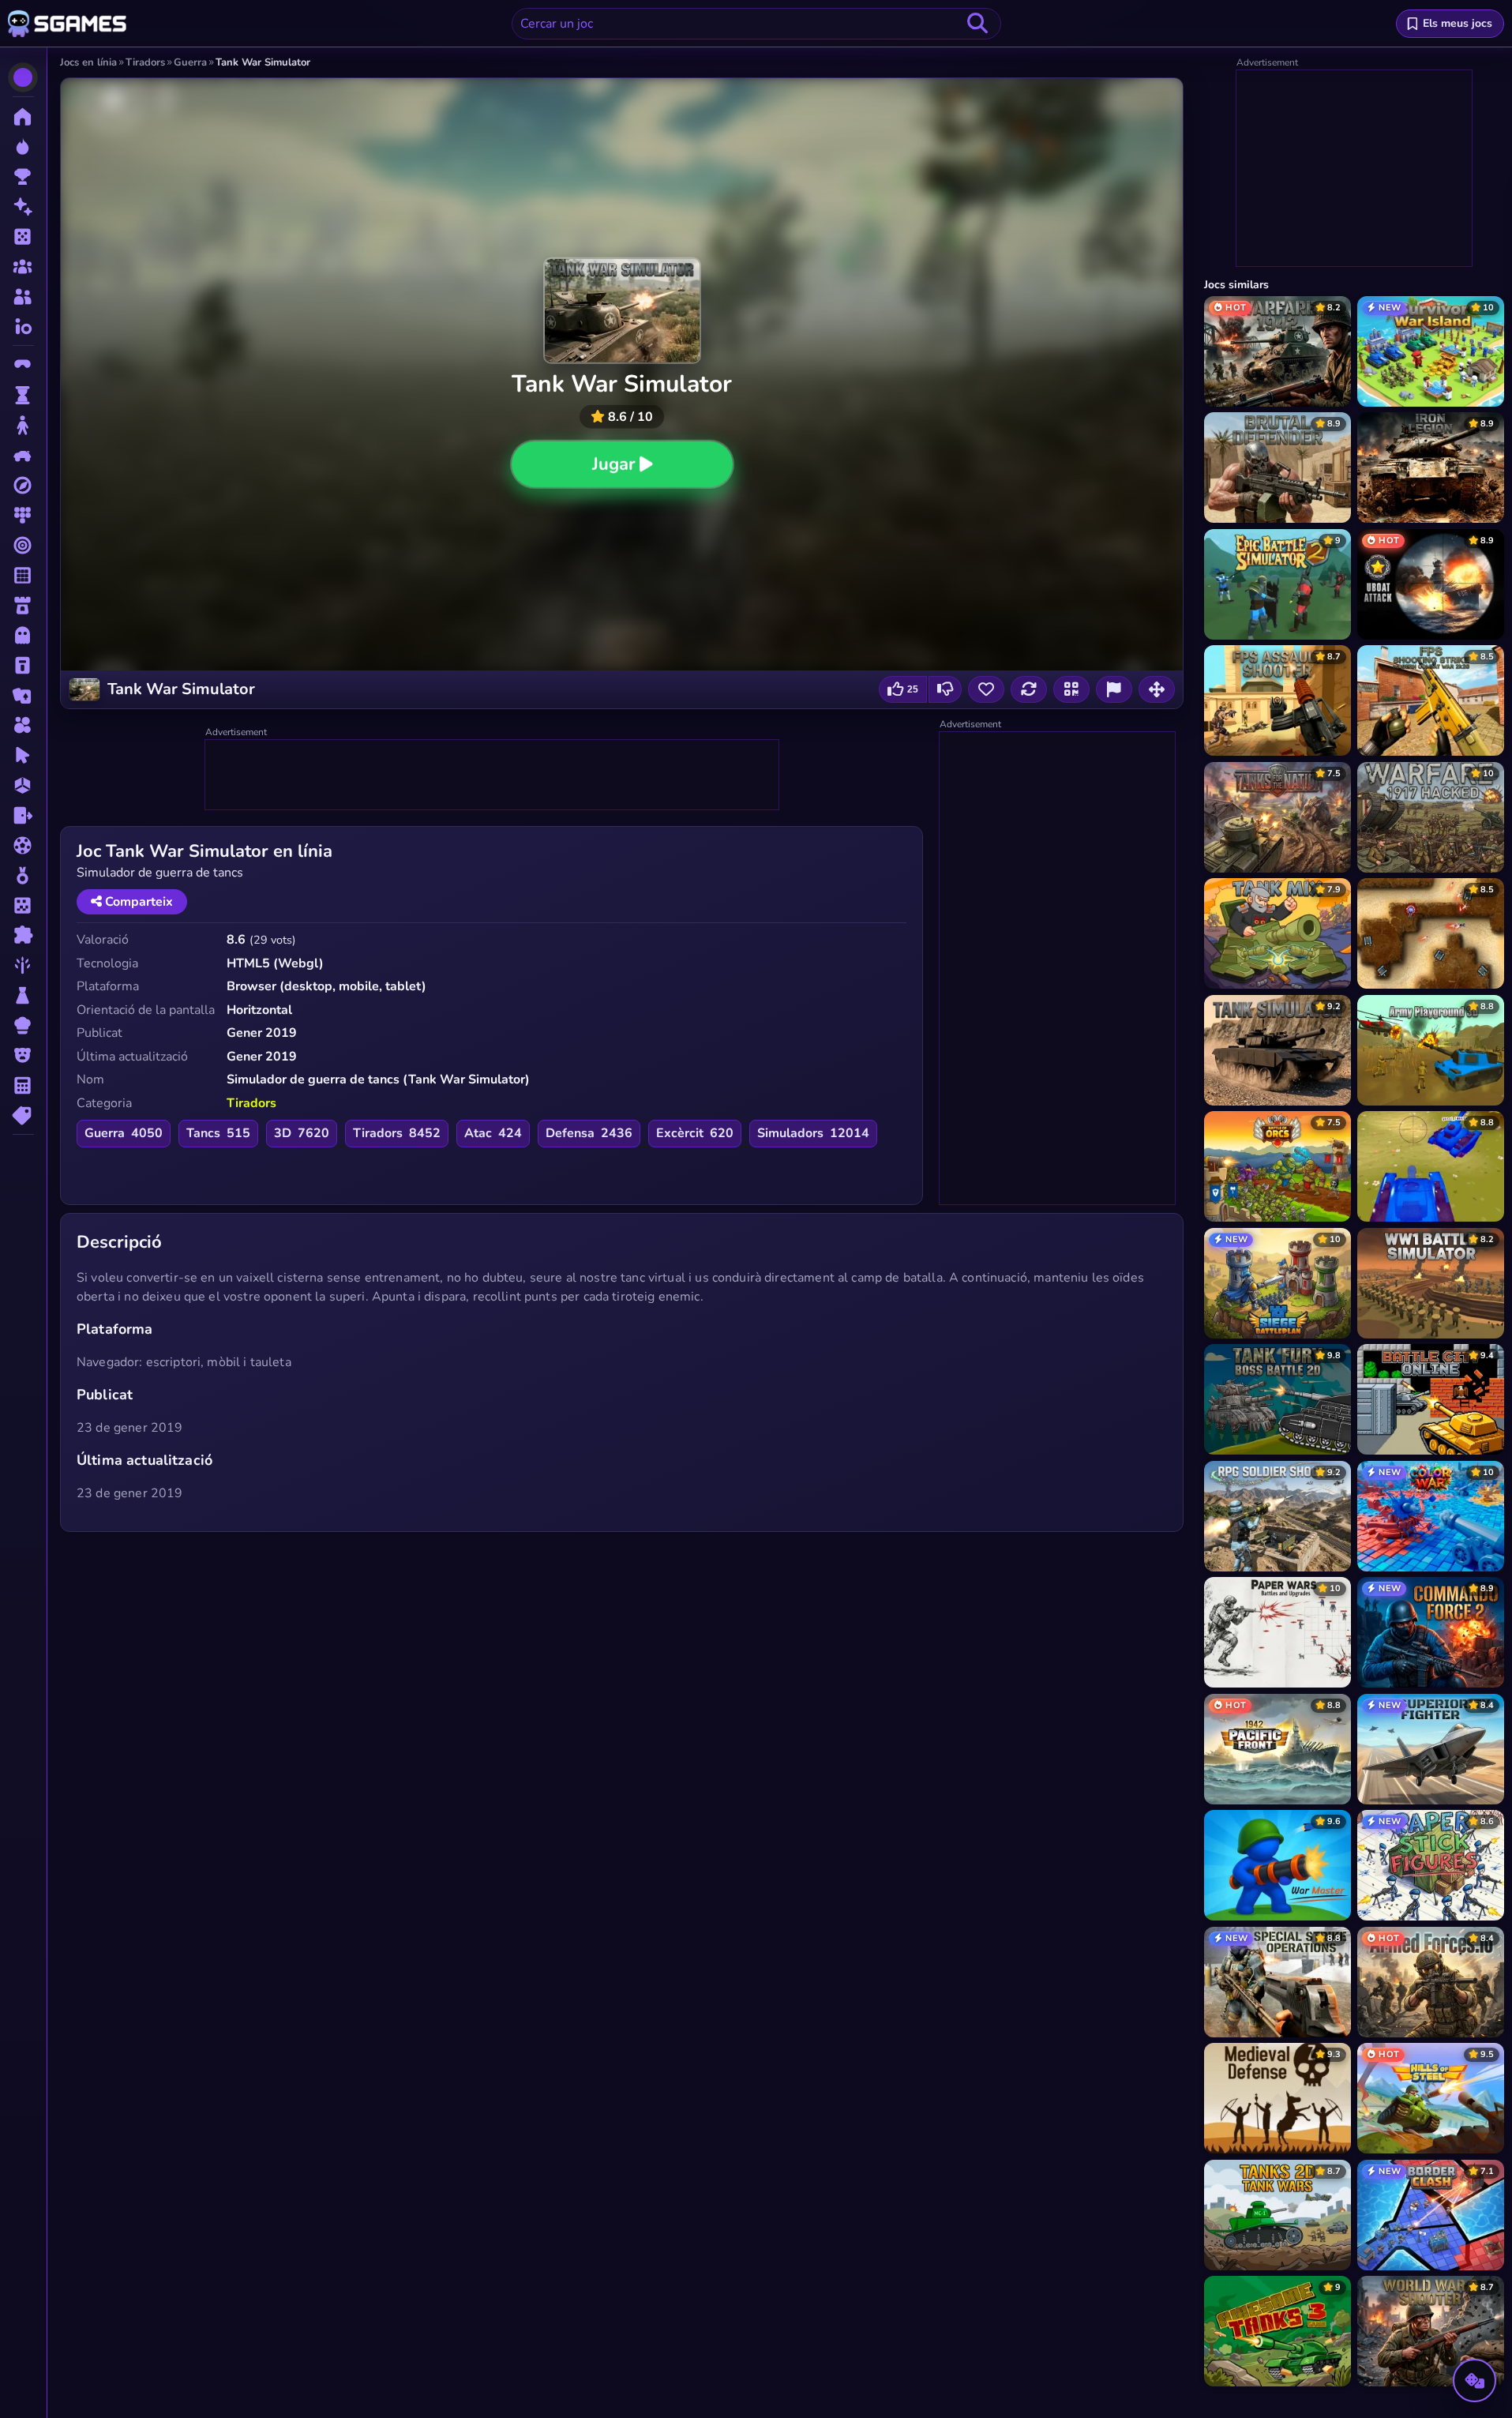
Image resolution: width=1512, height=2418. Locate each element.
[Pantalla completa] (1157, 689)
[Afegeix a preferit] (986, 689)
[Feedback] (1114, 689)
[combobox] (756, 24)
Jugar (613, 464)
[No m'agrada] (945, 689)
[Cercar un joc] (977, 24)
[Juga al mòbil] (1071, 689)
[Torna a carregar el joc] (1029, 689)
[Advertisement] (493, 775)
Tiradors (251, 1103)
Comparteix (137, 902)
